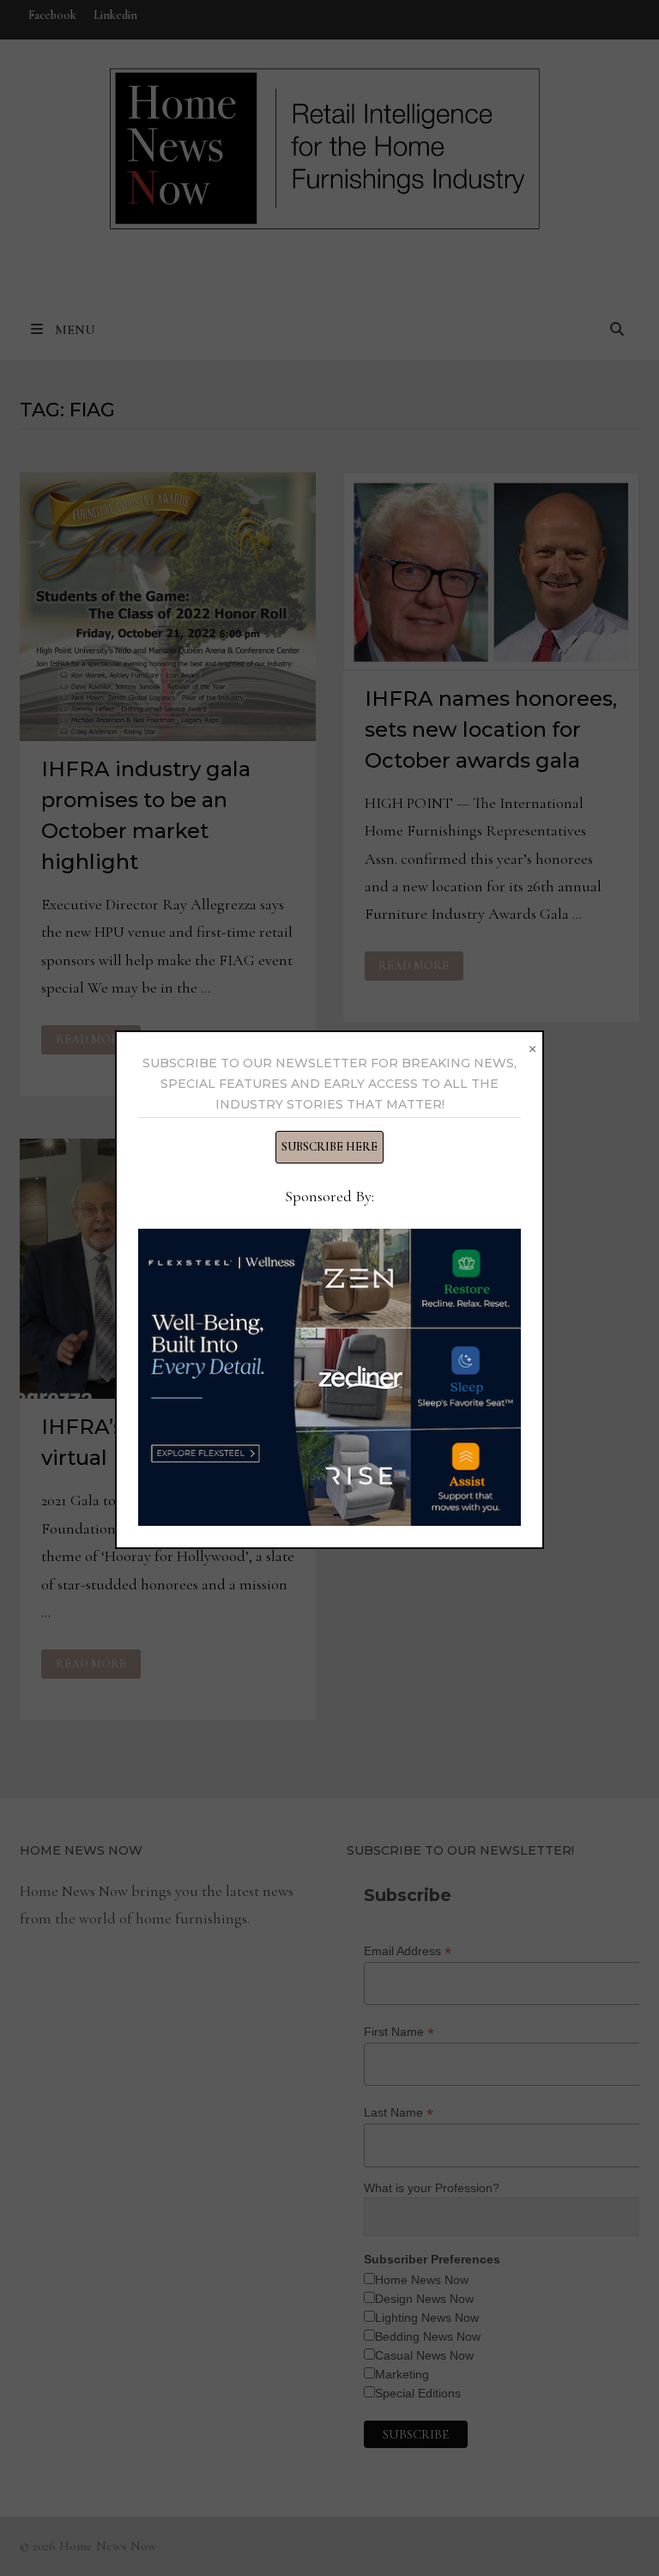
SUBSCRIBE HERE (329, 1147)
